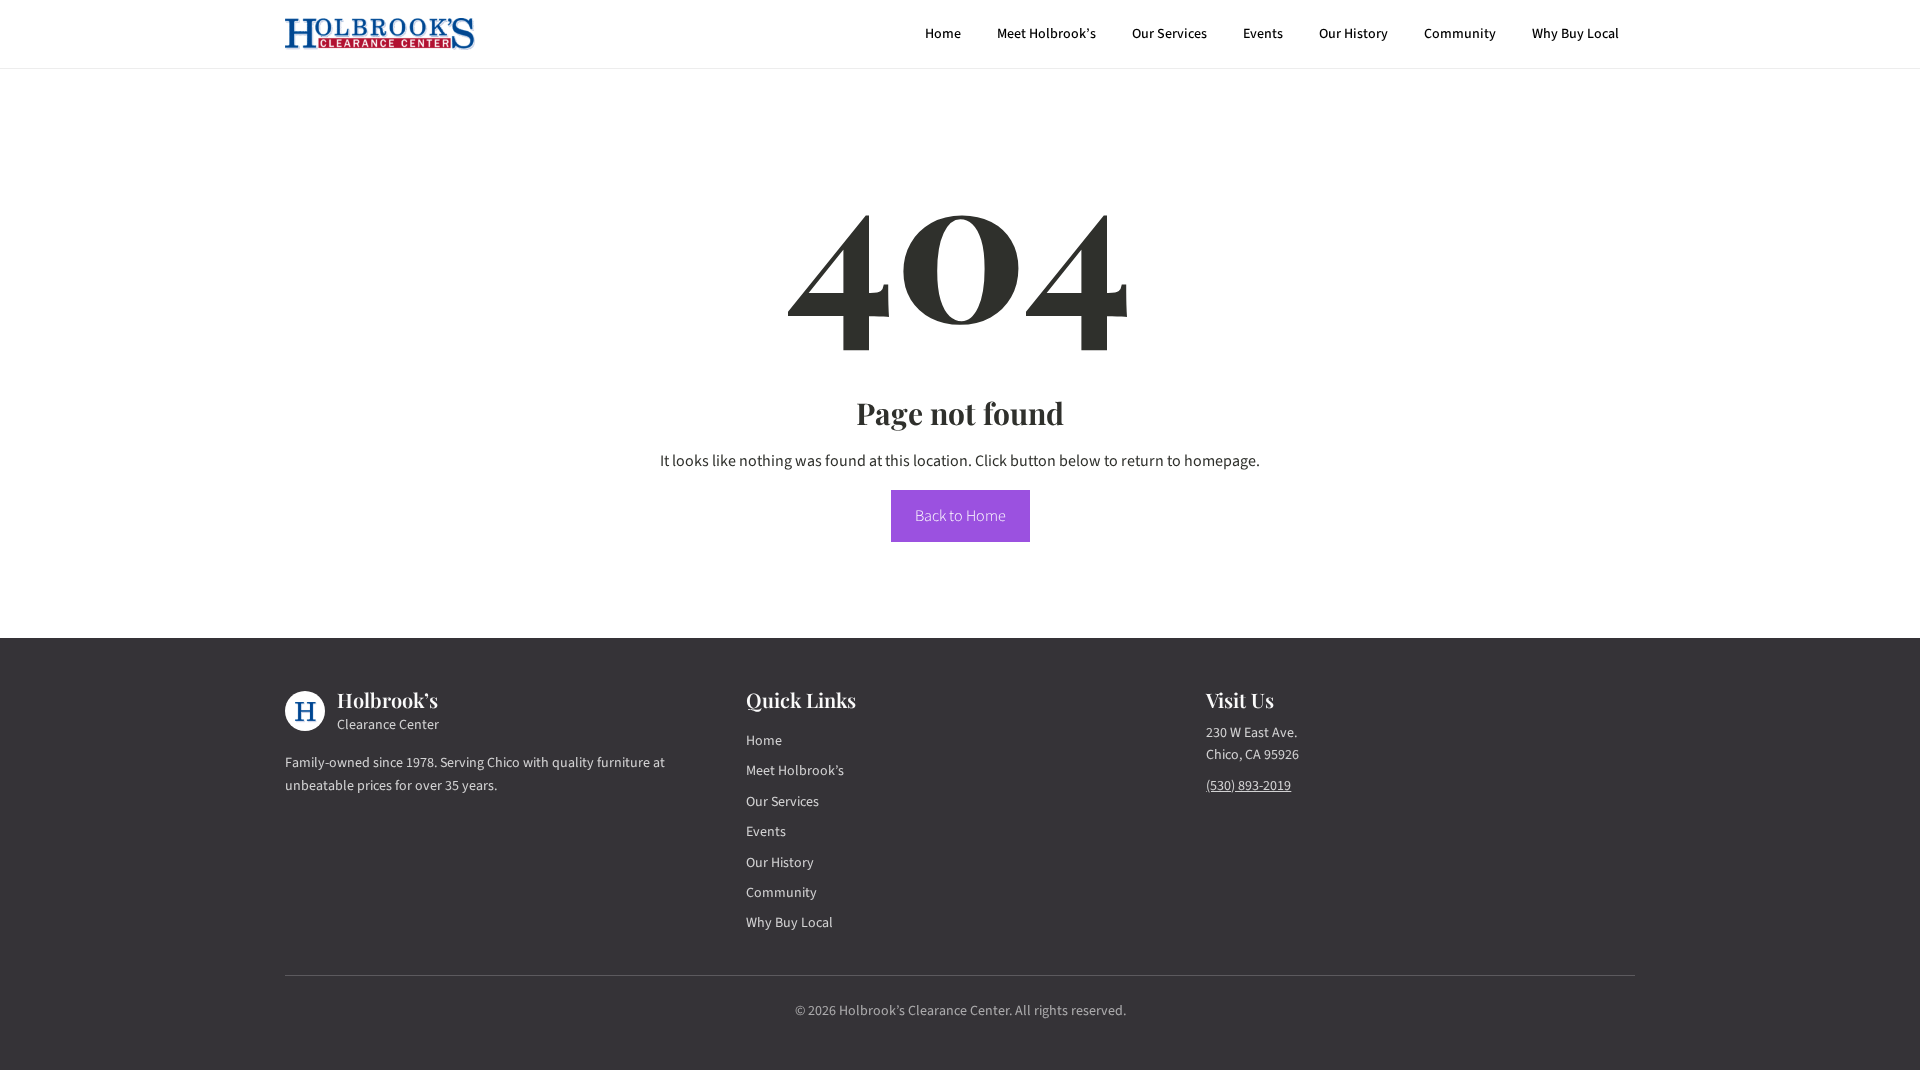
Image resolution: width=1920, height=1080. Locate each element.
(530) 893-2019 (1248, 786)
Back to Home (960, 516)
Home (943, 34)
